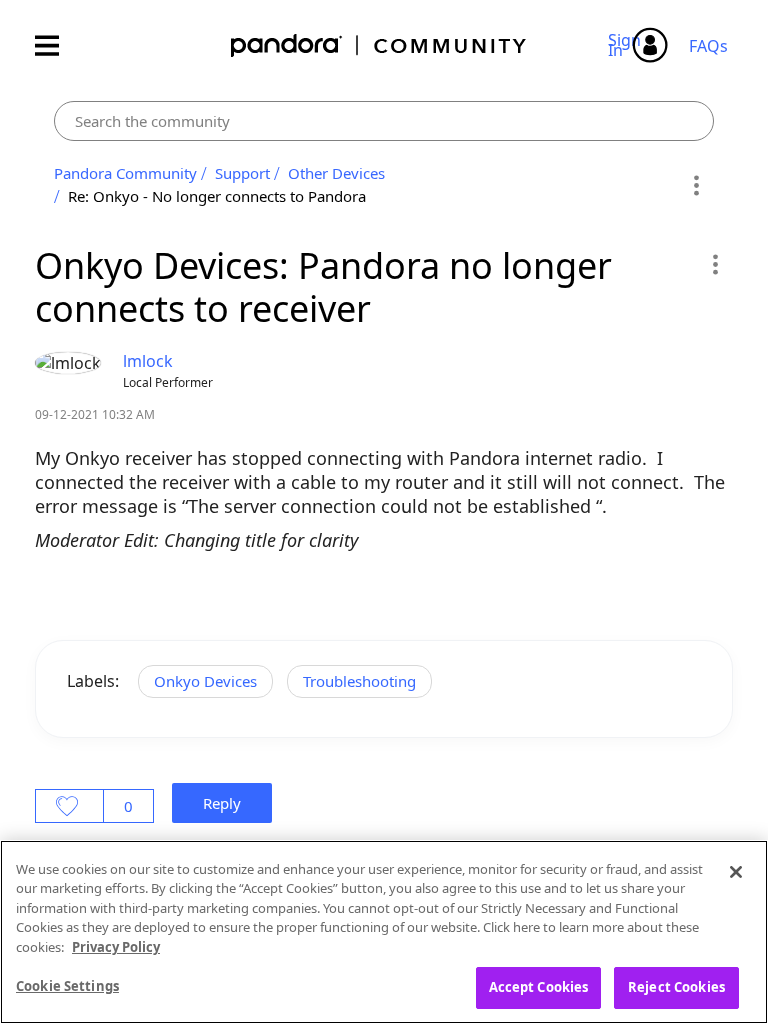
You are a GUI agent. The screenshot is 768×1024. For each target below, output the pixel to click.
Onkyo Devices (205, 681)
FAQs (708, 46)
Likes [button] (69, 806)
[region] (384, 932)
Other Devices (336, 173)
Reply (222, 803)
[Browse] (57, 45)
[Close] (736, 872)
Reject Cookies (676, 987)
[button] (714, 264)
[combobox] (384, 121)
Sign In (627, 45)
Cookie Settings (67, 986)
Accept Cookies (539, 987)
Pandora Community (379, 45)
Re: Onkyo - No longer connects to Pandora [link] (217, 196)
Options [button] (695, 185)
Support (242, 173)
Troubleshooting (359, 681)
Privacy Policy (116, 947)
